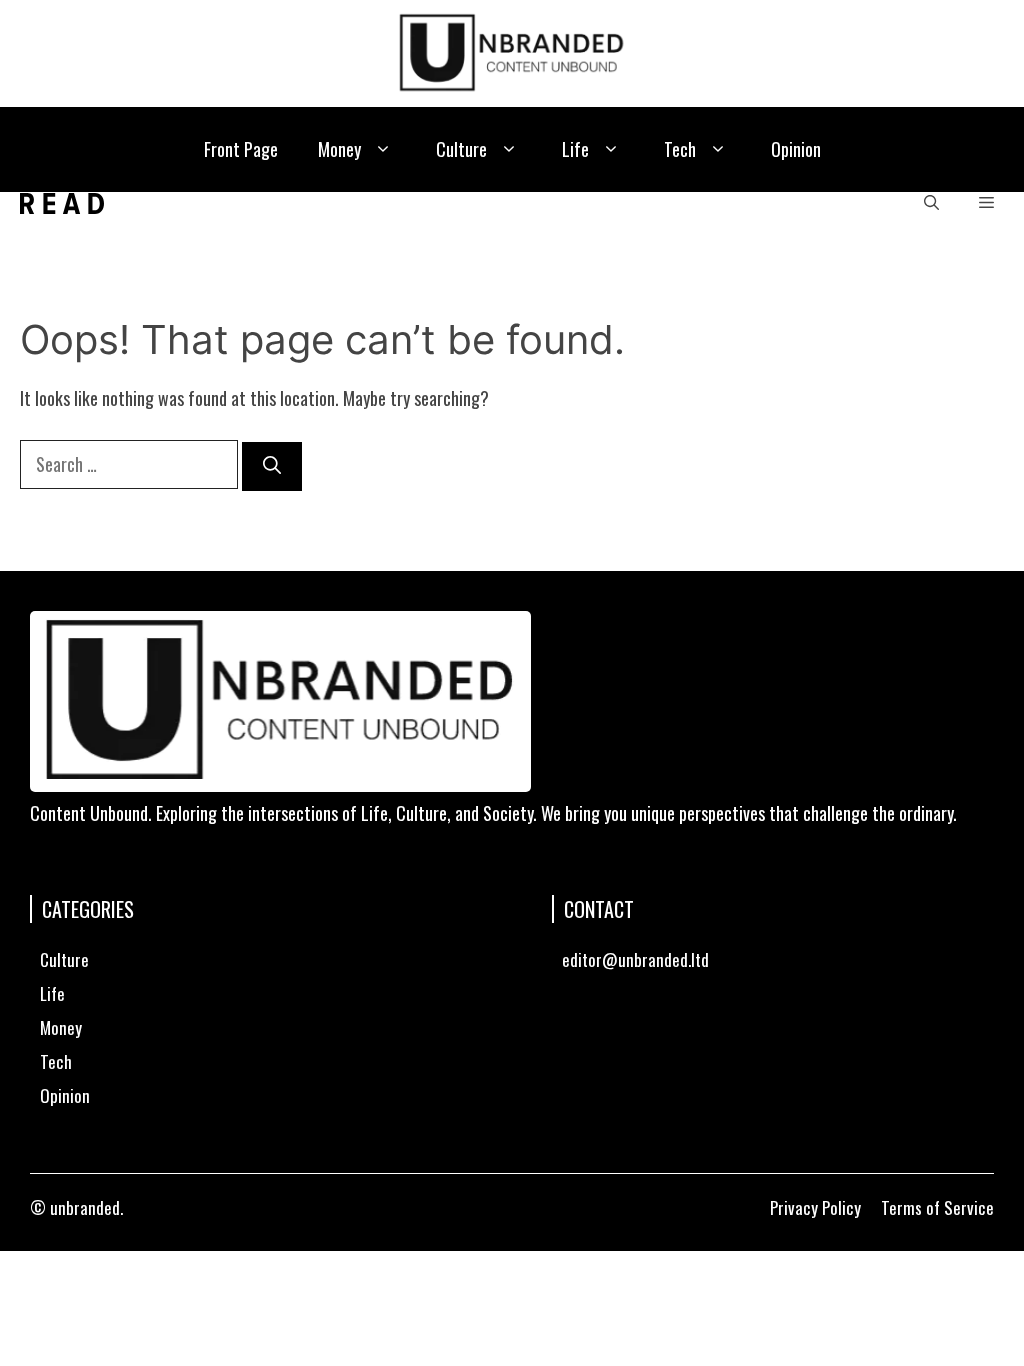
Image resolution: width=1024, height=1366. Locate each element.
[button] (383, 149)
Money (339, 149)
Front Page (241, 149)
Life (575, 149)
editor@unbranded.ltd (635, 959)
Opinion (796, 149)
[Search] (272, 466)
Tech (680, 149)
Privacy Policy (815, 1207)
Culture (461, 149)
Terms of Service (937, 1207)
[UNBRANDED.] (62, 203)
